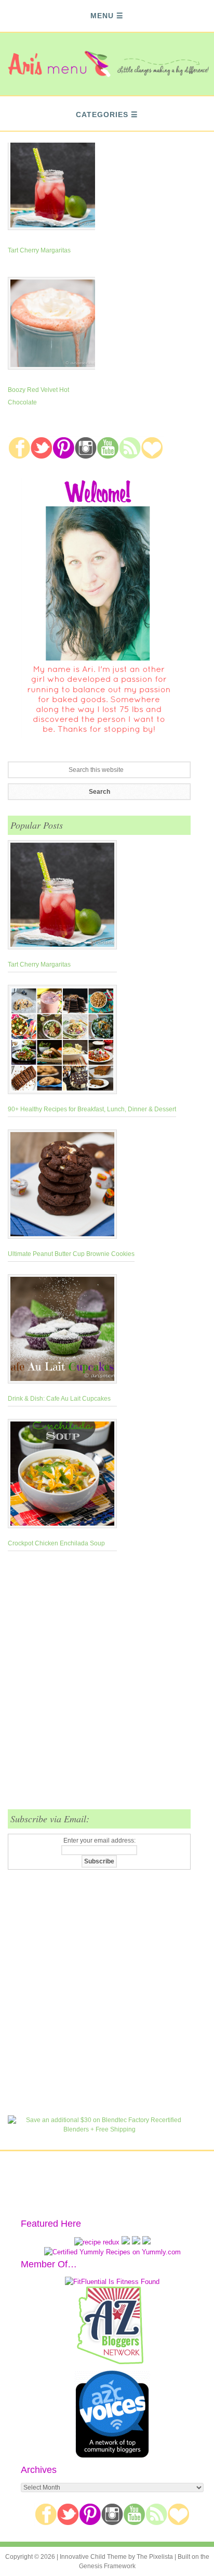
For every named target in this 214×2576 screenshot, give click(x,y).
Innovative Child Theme (93, 2557)
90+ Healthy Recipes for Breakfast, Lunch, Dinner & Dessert (92, 1109)
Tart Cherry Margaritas (39, 250)
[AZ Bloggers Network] (112, 2362)
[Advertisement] (107, 1686)
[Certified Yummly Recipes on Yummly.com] (112, 2252)
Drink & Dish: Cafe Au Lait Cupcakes (59, 1399)
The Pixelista (155, 2557)
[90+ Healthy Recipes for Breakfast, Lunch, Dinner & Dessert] (92, 1042)
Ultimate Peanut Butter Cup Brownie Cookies (71, 1254)
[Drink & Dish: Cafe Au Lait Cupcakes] (62, 1331)
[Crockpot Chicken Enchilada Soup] (62, 1476)
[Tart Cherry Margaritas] (62, 897)
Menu (102, 16)
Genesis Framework (107, 2566)
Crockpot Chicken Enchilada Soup (56, 1543)
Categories (102, 115)
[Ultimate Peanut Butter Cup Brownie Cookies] (71, 1186)
